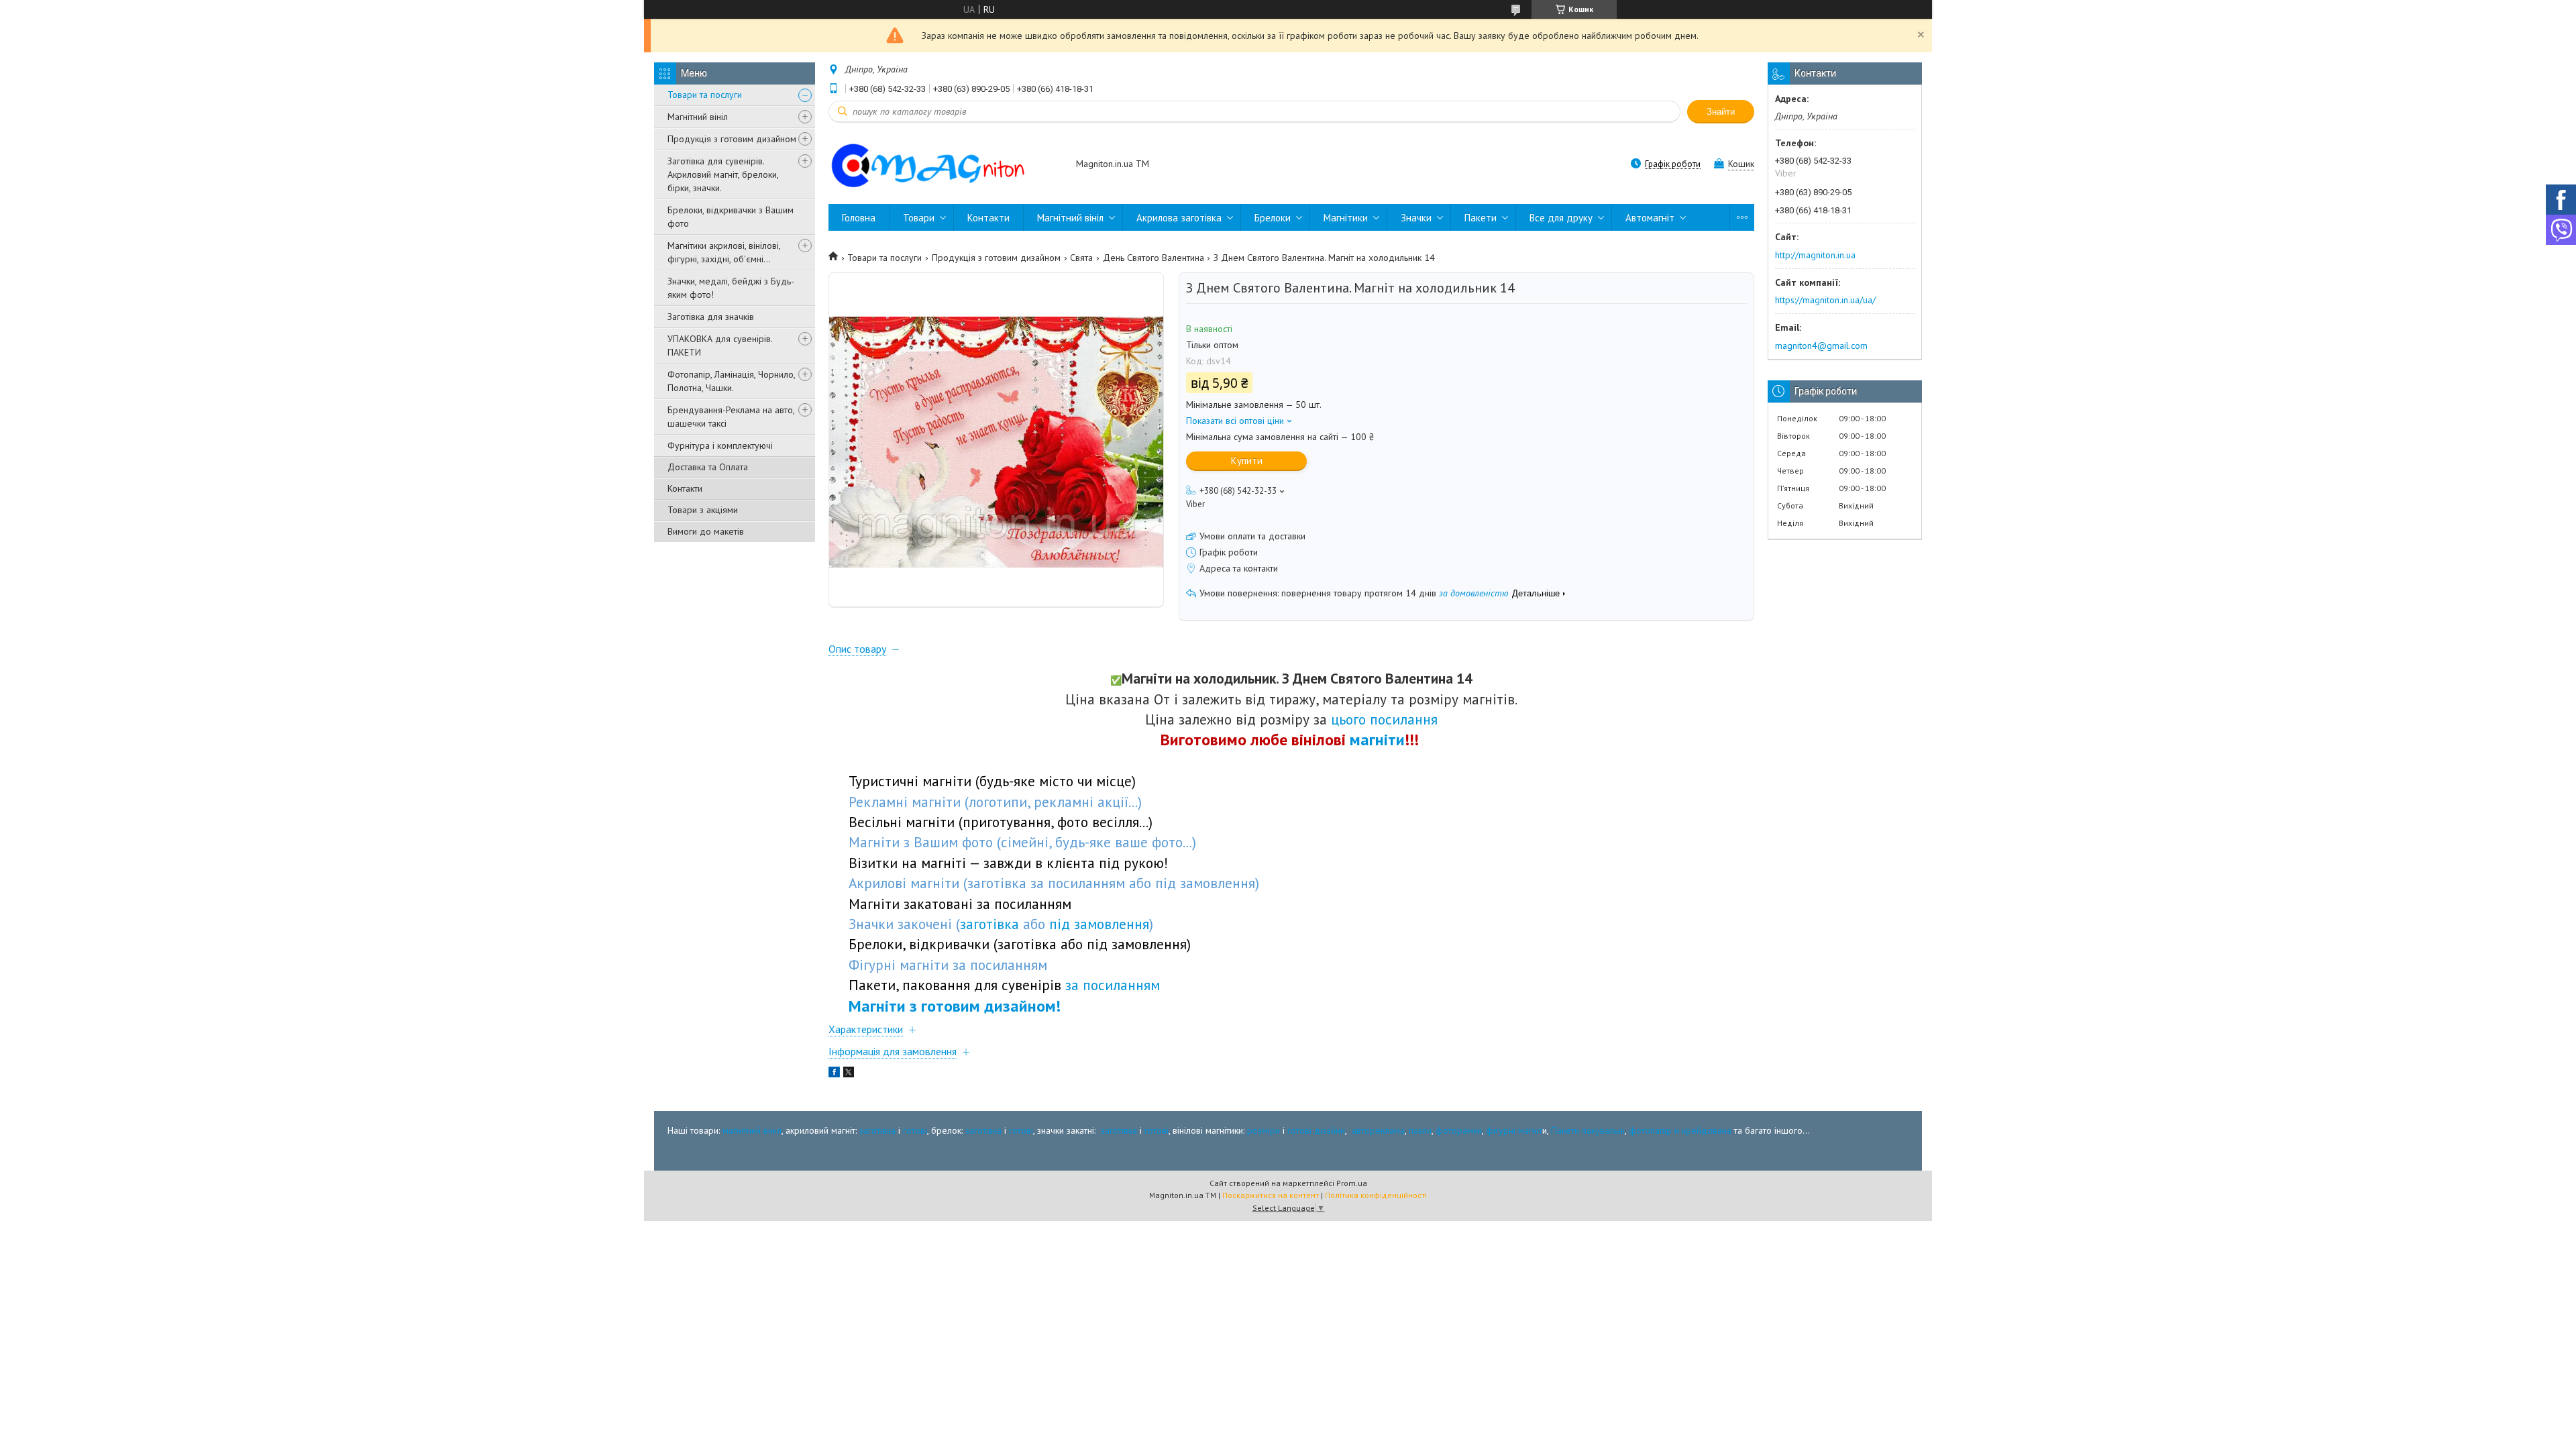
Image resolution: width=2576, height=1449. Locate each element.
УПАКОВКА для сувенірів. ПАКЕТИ (720, 345)
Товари (919, 218)
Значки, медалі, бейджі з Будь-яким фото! (731, 288)
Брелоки (1273, 218)
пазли (1420, 1130)
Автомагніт (1650, 218)
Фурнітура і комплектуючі (720, 445)
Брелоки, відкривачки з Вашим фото (731, 217)
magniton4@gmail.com (1821, 345)
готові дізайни (1316, 1130)
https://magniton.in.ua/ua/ (1825, 300)
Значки (1416, 218)
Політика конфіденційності (1376, 1195)
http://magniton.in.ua (1815, 255)
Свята (1081, 258)
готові (915, 1130)
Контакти (685, 488)
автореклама (1378, 1130)
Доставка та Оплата (708, 467)
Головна (859, 218)
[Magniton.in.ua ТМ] (946, 165)
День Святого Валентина (1153, 258)
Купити (1247, 461)
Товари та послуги (705, 95)
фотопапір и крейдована (1680, 1130)
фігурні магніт (1514, 1130)
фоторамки (1459, 1130)
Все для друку (1561, 218)
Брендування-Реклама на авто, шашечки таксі (731, 417)
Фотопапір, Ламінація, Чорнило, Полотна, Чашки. (731, 381)
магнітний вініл (752, 1130)
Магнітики (1346, 218)
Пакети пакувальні (1588, 1130)
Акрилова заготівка (1179, 218)
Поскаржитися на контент (1271, 1195)
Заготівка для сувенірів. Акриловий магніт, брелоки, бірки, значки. (723, 174)
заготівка (877, 1130)
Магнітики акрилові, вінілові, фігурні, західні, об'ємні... (724, 252)
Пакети (1481, 218)
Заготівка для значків (711, 317)
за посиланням (1113, 985)
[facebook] (834, 1074)
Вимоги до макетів (706, 531)
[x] (849, 1074)
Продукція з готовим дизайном (732, 139)
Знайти (1721, 112)
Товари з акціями (703, 510)
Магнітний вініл (698, 117)
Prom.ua (1352, 1183)
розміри (1264, 1130)
